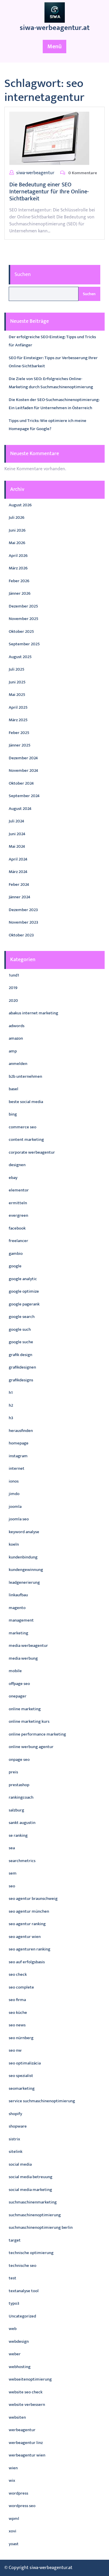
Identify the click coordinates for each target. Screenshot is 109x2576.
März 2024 (18, 872)
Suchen (23, 275)
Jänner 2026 (20, 593)
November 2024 (23, 771)
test (12, 2278)
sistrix (14, 2139)
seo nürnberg (21, 2038)
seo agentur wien (25, 1937)
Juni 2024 (17, 834)
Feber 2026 (19, 581)
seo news (17, 2025)
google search (22, 1317)
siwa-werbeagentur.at (55, 28)
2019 (13, 988)
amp (13, 1051)
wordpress (18, 2493)
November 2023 (23, 922)
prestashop (19, 1785)
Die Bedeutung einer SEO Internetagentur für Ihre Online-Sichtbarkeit (49, 192)
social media (20, 2164)
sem (13, 1873)
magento (17, 1608)
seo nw (15, 2050)
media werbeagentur (28, 1646)
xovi (12, 2531)
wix (12, 2480)
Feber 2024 (19, 885)
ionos (14, 1481)
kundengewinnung (26, 1570)
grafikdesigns (21, 1380)
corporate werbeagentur (32, 1152)
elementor (19, 1190)
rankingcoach (21, 1797)
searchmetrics (22, 1861)
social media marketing (30, 2190)
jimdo (14, 1494)
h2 (11, 1405)
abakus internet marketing (33, 1013)
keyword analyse (24, 1532)
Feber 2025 (19, 733)
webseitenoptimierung (30, 2379)
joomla (15, 1507)
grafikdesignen (22, 1367)
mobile (15, 1671)
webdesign (19, 2341)
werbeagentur (22, 2430)
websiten (17, 2417)
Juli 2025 (17, 669)
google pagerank (24, 1304)
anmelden (18, 1064)
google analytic (23, 1279)
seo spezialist (21, 2076)
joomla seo (19, 1519)
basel (14, 1089)
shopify (15, 2114)
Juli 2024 (16, 821)
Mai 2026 (17, 543)
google (15, 1266)
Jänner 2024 (19, 897)
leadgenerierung (24, 1582)
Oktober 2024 (21, 783)
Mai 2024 (17, 846)
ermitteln (18, 1203)
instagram (18, 1456)
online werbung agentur (31, 1747)
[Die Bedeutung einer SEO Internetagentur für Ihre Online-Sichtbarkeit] (49, 138)
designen (17, 1165)
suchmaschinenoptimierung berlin (41, 2227)
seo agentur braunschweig (33, 1899)
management (21, 1620)
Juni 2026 (17, 530)
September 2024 (24, 796)
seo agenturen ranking (30, 1949)
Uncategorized (22, 2316)
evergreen (18, 1215)
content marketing (26, 1140)
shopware (18, 2126)
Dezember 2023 (23, 910)
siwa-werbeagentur (35, 173)
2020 (13, 1001)
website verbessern (27, 2405)
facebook (17, 1228)
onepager (18, 1696)
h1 (11, 1393)
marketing (18, 1633)
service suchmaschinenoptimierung (42, 2101)
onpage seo (19, 1760)
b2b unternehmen (25, 1076)
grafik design (20, 1355)
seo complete (21, 1987)
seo (12, 1886)
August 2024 (20, 809)
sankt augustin (22, 1823)
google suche (21, 1342)
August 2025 (20, 657)
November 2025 (24, 619)
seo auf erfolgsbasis (27, 1962)
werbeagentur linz (26, 2443)
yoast (14, 2544)
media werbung (23, 1658)
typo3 (14, 2303)
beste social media (26, 1102)
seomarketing (22, 2088)
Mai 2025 (17, 695)
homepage (19, 1443)
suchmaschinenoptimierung (35, 2215)
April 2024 (18, 859)
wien (13, 2468)
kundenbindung (23, 1557)
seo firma (17, 2000)
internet (17, 1468)
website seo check (26, 2392)
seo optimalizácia (25, 2063)
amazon (16, 1038)
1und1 (14, 975)
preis (13, 1772)
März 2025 (18, 720)
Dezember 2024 (23, 758)
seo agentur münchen (29, 1911)
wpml (14, 2519)
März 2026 (18, 568)
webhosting (20, 2367)
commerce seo (23, 1127)
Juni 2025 (17, 682)
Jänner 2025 (20, 745)
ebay (13, 1178)
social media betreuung (31, 2177)
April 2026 (18, 556)
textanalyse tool (24, 2291)
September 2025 (24, 644)
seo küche (18, 2013)
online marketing (25, 1709)
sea (12, 1848)
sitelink (16, 2152)
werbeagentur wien (27, 2455)
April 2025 (18, 707)
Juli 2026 (17, 517)
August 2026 (20, 505)
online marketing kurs (29, 1721)
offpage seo (19, 1684)
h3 (11, 1418)
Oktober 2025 (21, 631)
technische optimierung (31, 2253)
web (13, 2329)
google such (20, 1329)
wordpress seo (22, 2506)
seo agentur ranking (27, 1924)
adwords (17, 1026)
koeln (14, 1544)
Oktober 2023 (21, 935)
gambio (16, 1254)
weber (15, 2354)
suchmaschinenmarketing (33, 2202)
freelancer (18, 1241)
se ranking (18, 1835)
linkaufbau (18, 1595)
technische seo (23, 2266)
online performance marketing (37, 1734)
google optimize (24, 1291)
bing (13, 1114)
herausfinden (21, 1431)
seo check (18, 1974)
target (15, 2240)
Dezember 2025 (23, 606)
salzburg (16, 1810)
